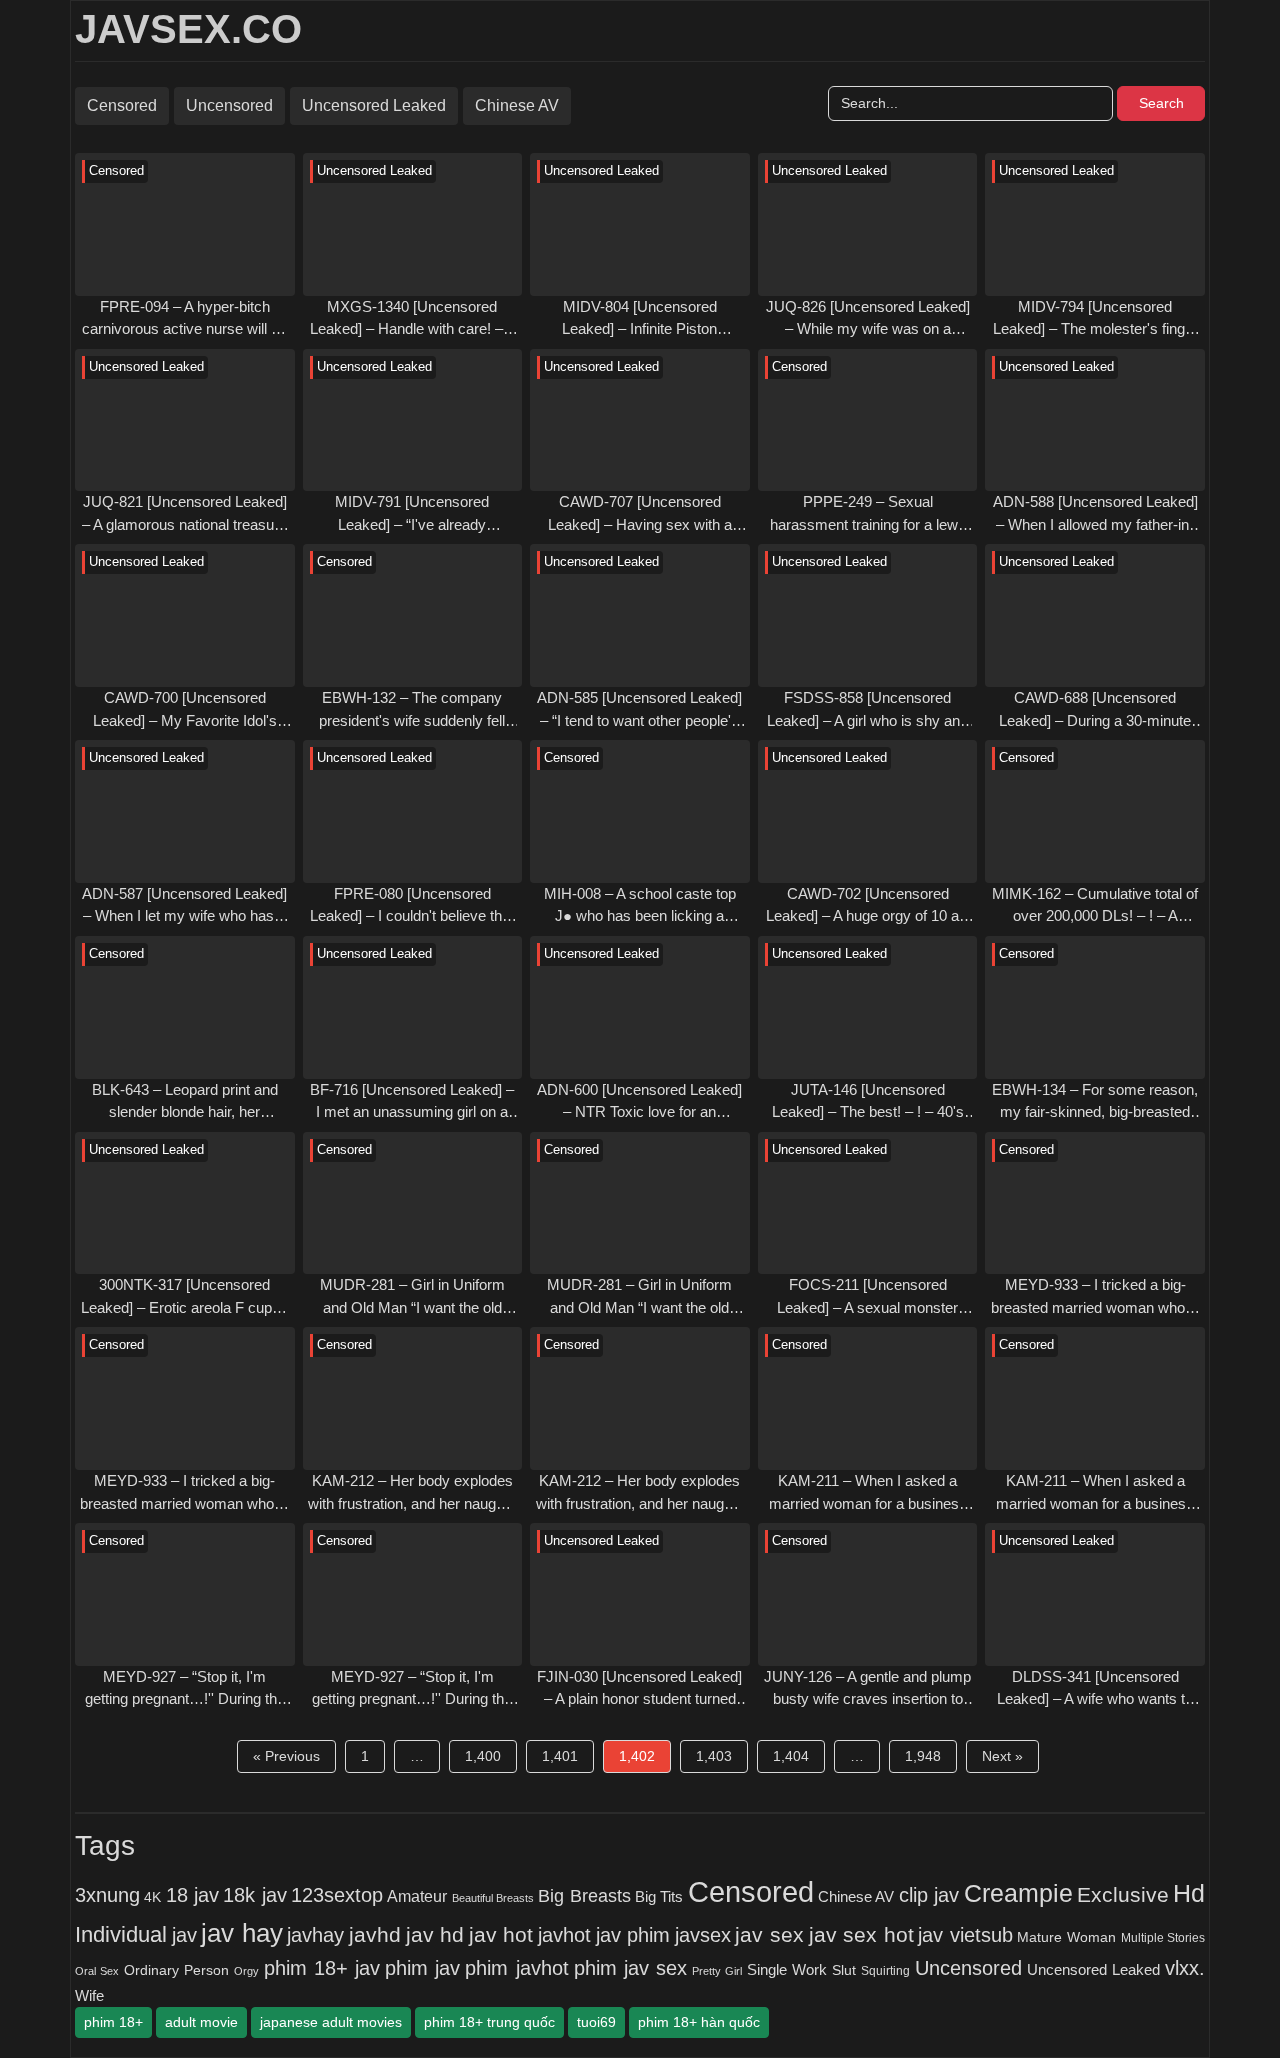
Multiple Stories (1163, 1938)
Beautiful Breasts (493, 1898)
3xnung (107, 1895)
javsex (703, 1934)
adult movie (201, 2022)
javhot (564, 1934)
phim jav (422, 1968)
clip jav (929, 1895)
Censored (122, 105)
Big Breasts (584, 1895)
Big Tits (659, 1897)
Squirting (885, 1970)
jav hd (435, 1934)
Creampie (1018, 1893)
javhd (375, 1934)
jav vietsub (965, 1935)
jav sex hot (861, 1934)
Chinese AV (517, 105)
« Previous (286, 1756)
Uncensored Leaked (374, 105)
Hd (1189, 1893)
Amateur (417, 1896)
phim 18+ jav (322, 1968)
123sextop (337, 1895)
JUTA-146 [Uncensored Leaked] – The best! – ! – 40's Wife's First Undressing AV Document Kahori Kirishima (868, 1102)
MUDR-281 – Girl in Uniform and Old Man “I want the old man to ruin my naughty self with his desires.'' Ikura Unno (412, 1297)
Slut (844, 1970)
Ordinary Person (176, 1970)
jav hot (501, 1934)
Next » (1002, 1756)
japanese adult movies (331, 2022)
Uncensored (229, 105)
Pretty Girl (717, 1971)
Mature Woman (1066, 1937)
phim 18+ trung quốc (489, 2022)
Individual (121, 1934)
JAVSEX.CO (188, 29)
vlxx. (1185, 1968)
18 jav (192, 1895)
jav (184, 1935)
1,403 (714, 1756)
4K (152, 1897)
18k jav (254, 1895)
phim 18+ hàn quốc (699, 2022)
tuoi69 (596, 2022)
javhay (315, 1935)
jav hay (242, 1933)
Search (1161, 103)
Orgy (246, 1971)
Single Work (787, 1969)
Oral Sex (97, 1971)
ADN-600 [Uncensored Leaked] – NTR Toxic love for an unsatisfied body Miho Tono (639, 1102)
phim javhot (516, 1968)
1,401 (560, 1756)
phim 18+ (113, 2022)
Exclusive (1123, 1895)
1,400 (483, 1756)
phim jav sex (630, 1968)
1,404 (791, 1756)
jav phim (633, 1935)
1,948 (923, 1756)
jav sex (769, 1934)
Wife (89, 1995)
